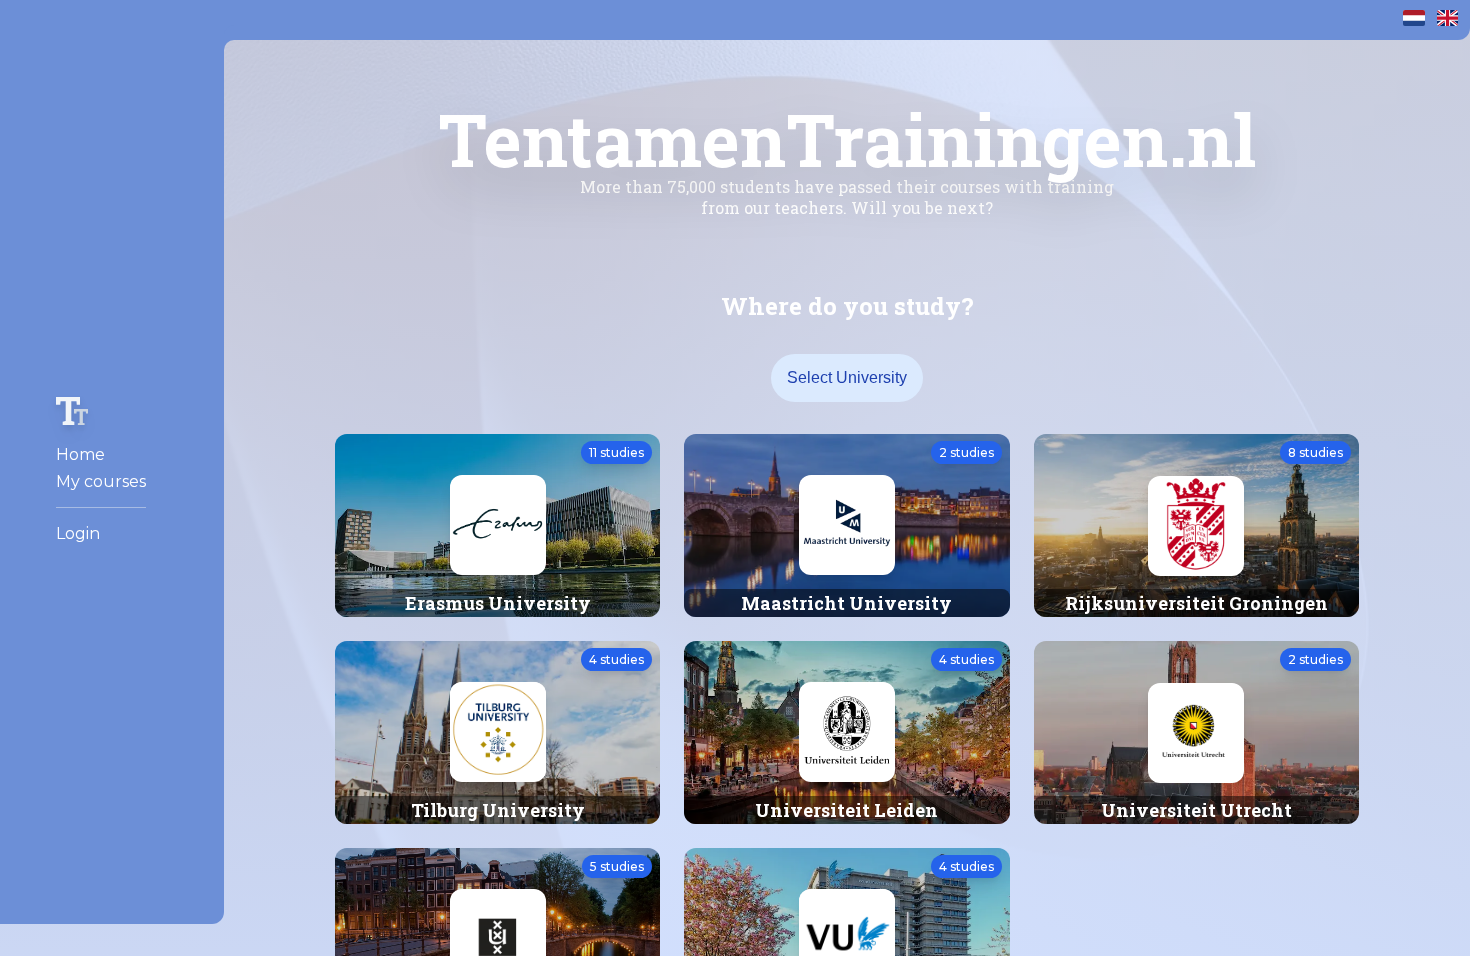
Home (80, 454)
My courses (101, 481)
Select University (847, 377)
